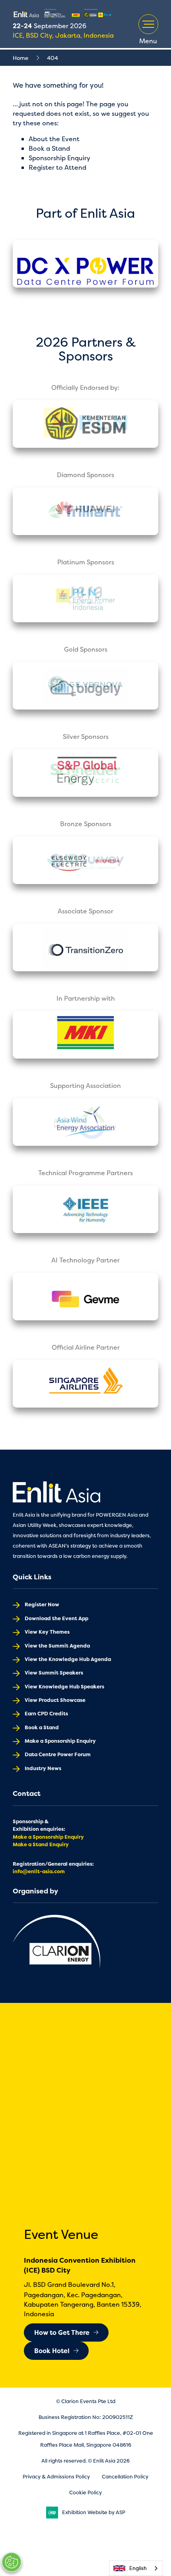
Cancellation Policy (125, 2477)
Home (20, 58)
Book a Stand (49, 148)
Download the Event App (56, 1618)
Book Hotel (52, 2351)
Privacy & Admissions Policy (56, 2477)
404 (52, 58)
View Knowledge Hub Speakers (64, 1687)
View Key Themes (47, 1632)
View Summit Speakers (54, 1673)
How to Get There (62, 2332)
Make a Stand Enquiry (41, 1844)
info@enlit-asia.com (39, 1871)
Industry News (43, 1768)
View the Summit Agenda (57, 1646)
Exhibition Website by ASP (94, 2512)
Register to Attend (57, 167)
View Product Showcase (55, 1700)
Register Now (42, 1604)
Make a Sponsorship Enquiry (60, 1741)
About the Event (54, 139)
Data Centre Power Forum (58, 1754)
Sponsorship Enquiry (59, 158)
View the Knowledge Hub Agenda (68, 1659)
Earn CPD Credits (46, 1714)
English (138, 2568)
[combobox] (136, 2568)
